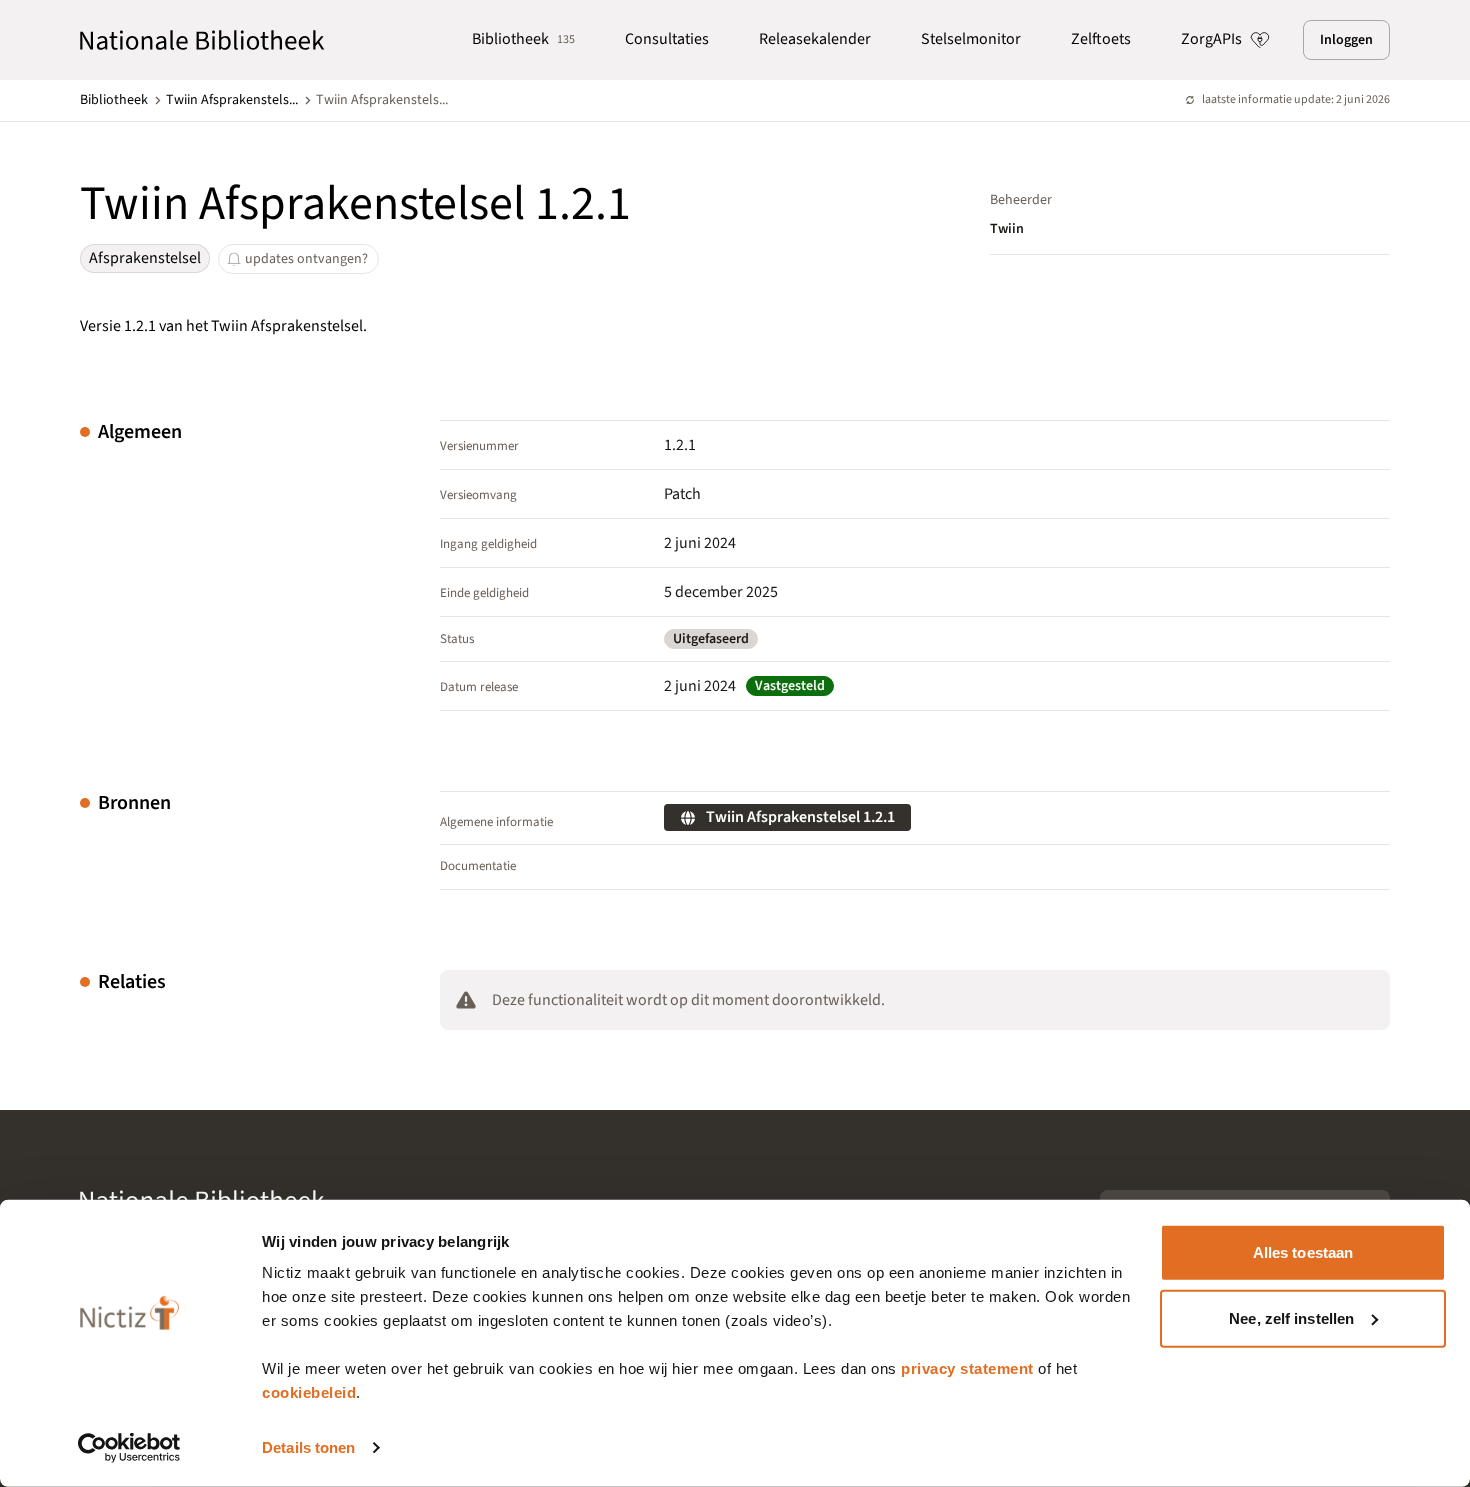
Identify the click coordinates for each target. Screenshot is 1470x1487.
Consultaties (667, 39)
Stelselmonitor (971, 39)
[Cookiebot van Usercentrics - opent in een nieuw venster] (129, 1448)
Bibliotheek (523, 39)
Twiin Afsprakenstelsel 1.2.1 (800, 817)
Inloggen (1346, 40)
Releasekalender (815, 39)
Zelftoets (1101, 39)
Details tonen (308, 1447)
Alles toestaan (1303, 1252)
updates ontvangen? (306, 259)
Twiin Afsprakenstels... (232, 100)
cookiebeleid (309, 1392)
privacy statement (967, 1368)
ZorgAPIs (1211, 39)
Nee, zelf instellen (1291, 1317)
